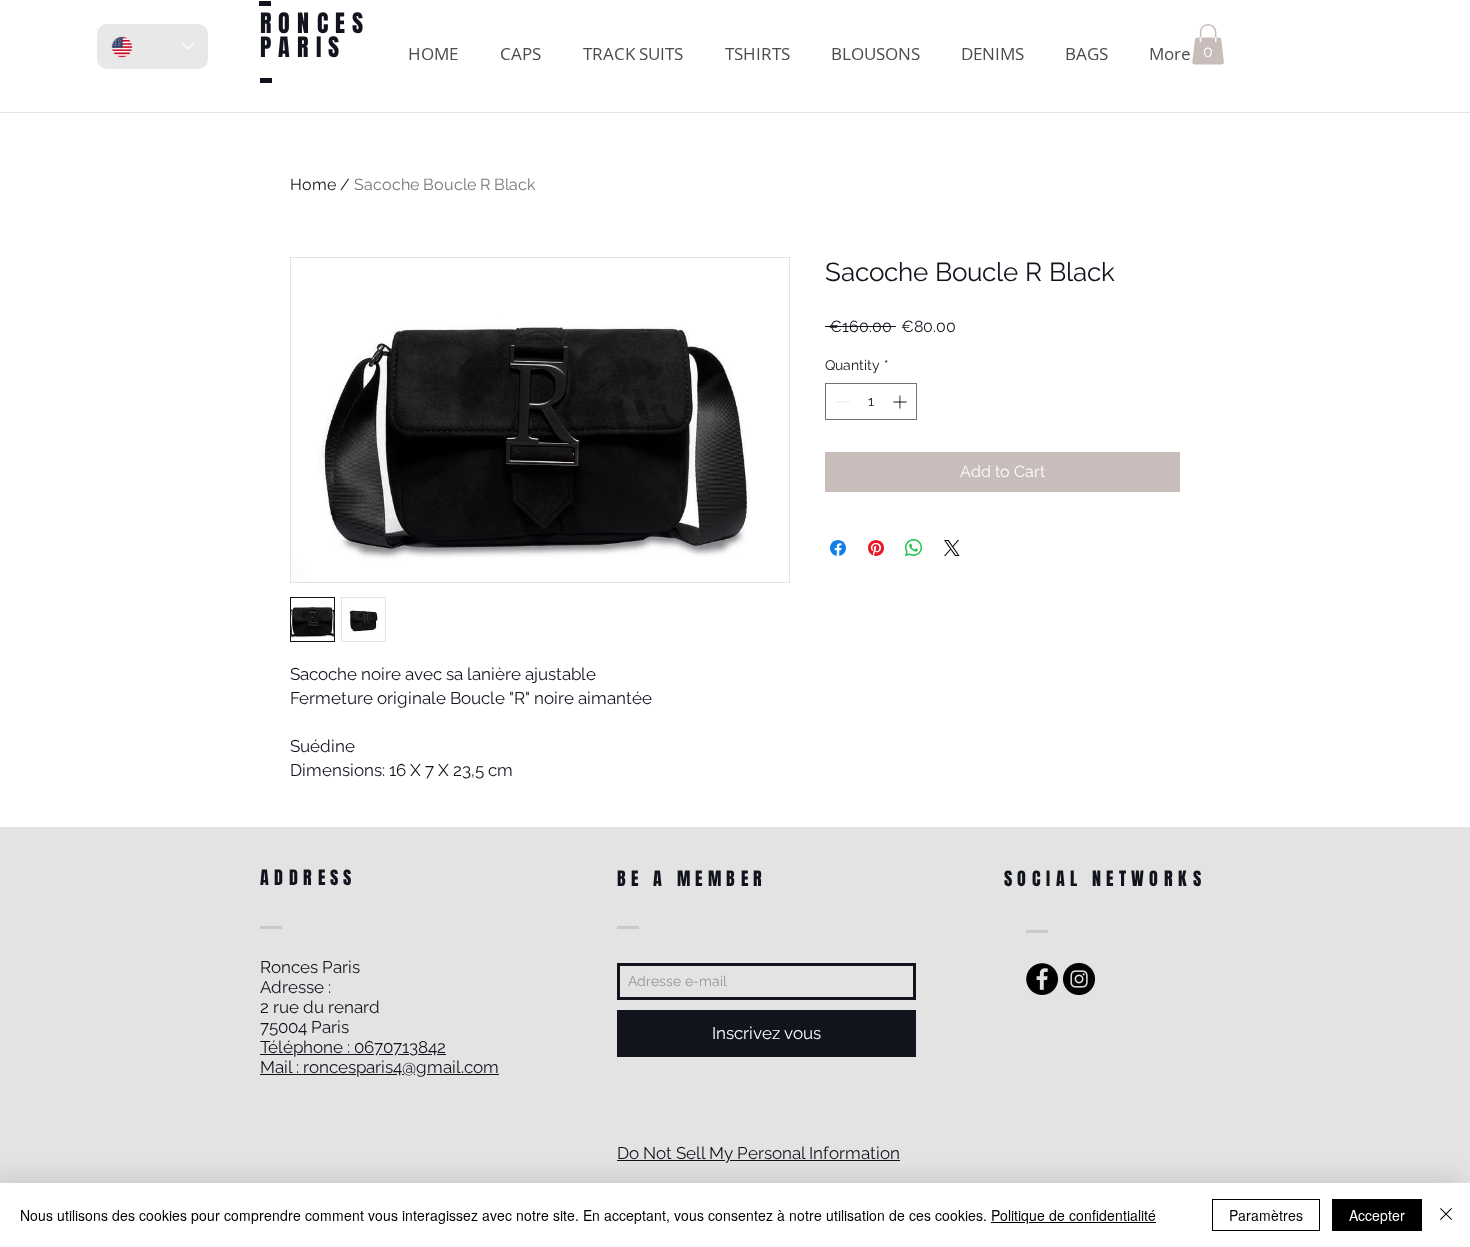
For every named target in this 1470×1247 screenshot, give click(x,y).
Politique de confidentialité (1073, 1215)
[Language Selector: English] (152, 46)
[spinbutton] (871, 401)
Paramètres (1266, 1215)
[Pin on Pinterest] (876, 548)
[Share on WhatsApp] (914, 548)
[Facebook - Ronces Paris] (1042, 979)
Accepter (1377, 1215)
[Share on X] (952, 548)
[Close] (1446, 1215)
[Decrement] (840, 401)
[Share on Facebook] (838, 548)
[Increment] (901, 401)
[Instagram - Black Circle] (1079, 979)
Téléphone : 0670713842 (353, 1047)
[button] (1208, 44)
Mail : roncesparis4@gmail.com (379, 1067)
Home (313, 184)
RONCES (315, 23)
